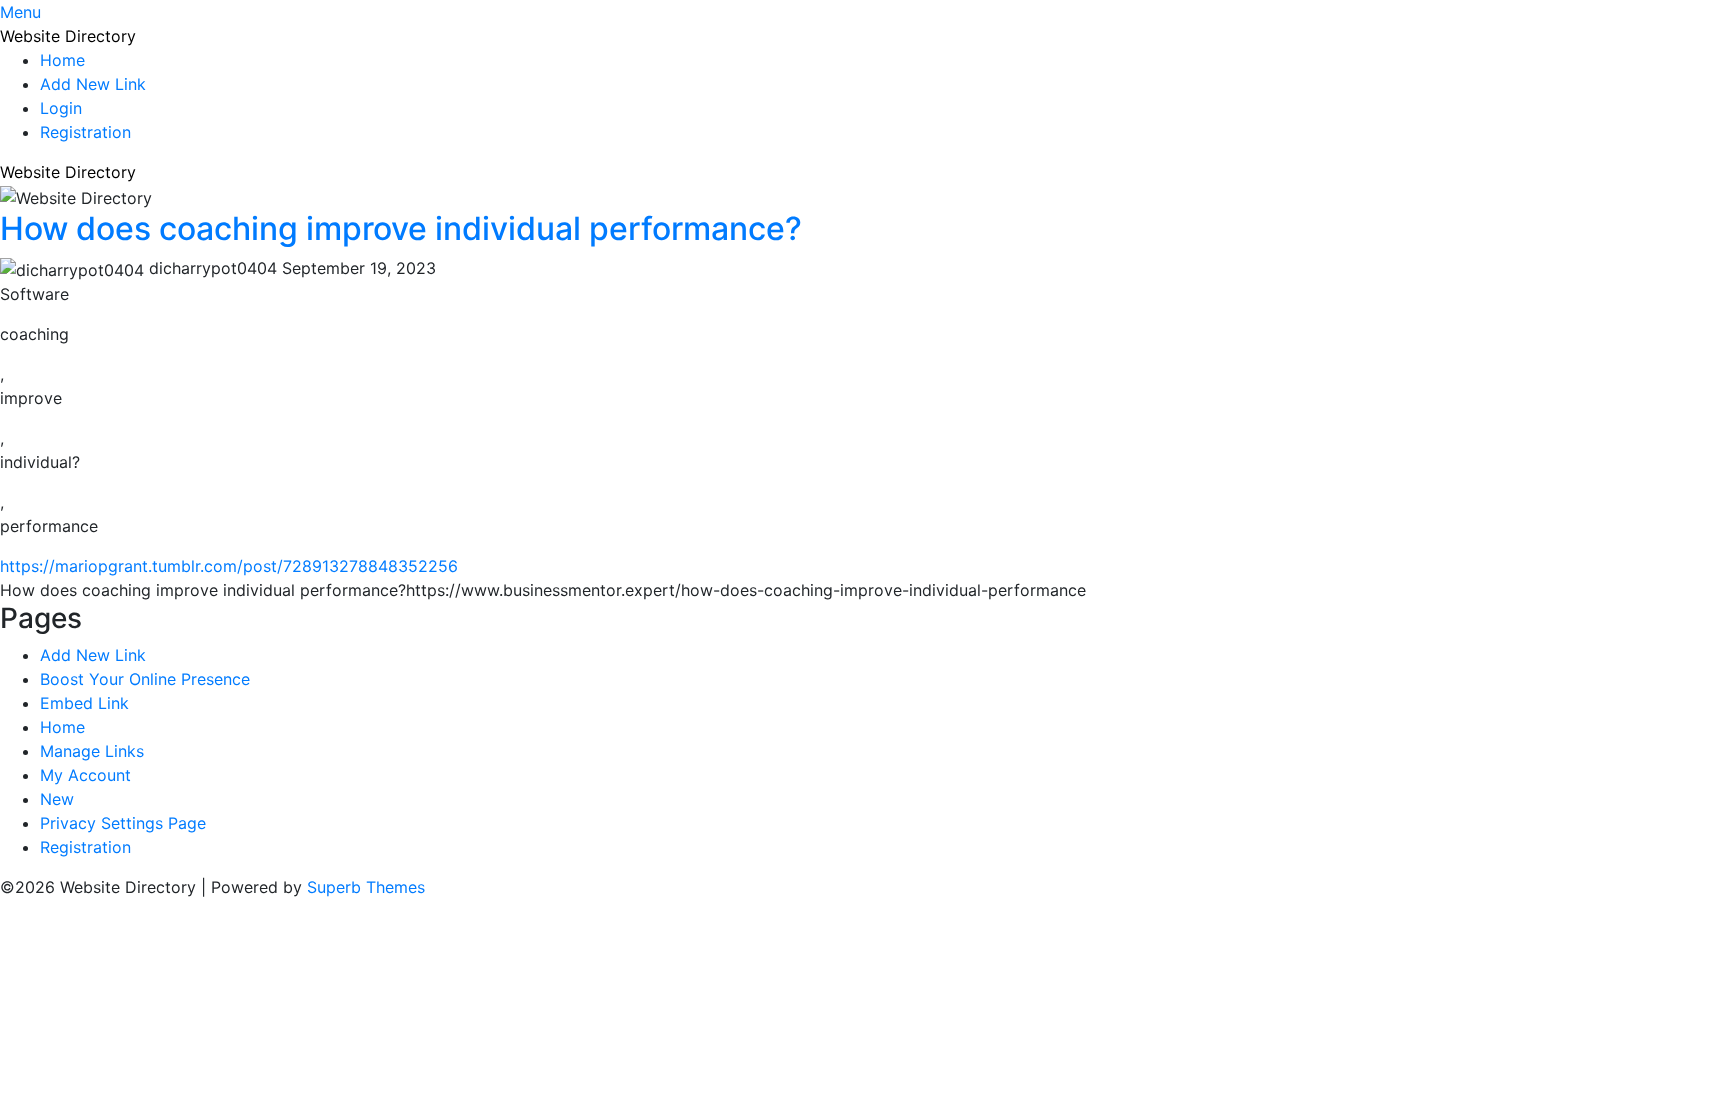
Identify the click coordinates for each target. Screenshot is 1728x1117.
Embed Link (84, 703)
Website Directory (68, 36)
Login (61, 108)
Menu (20, 12)
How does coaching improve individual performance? (401, 228)
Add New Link (93, 84)
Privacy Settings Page (123, 823)
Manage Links (92, 751)
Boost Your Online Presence (145, 679)
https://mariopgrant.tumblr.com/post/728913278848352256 (229, 566)
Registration (85, 132)
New (57, 799)
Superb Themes (366, 887)
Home (62, 60)
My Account (85, 775)
